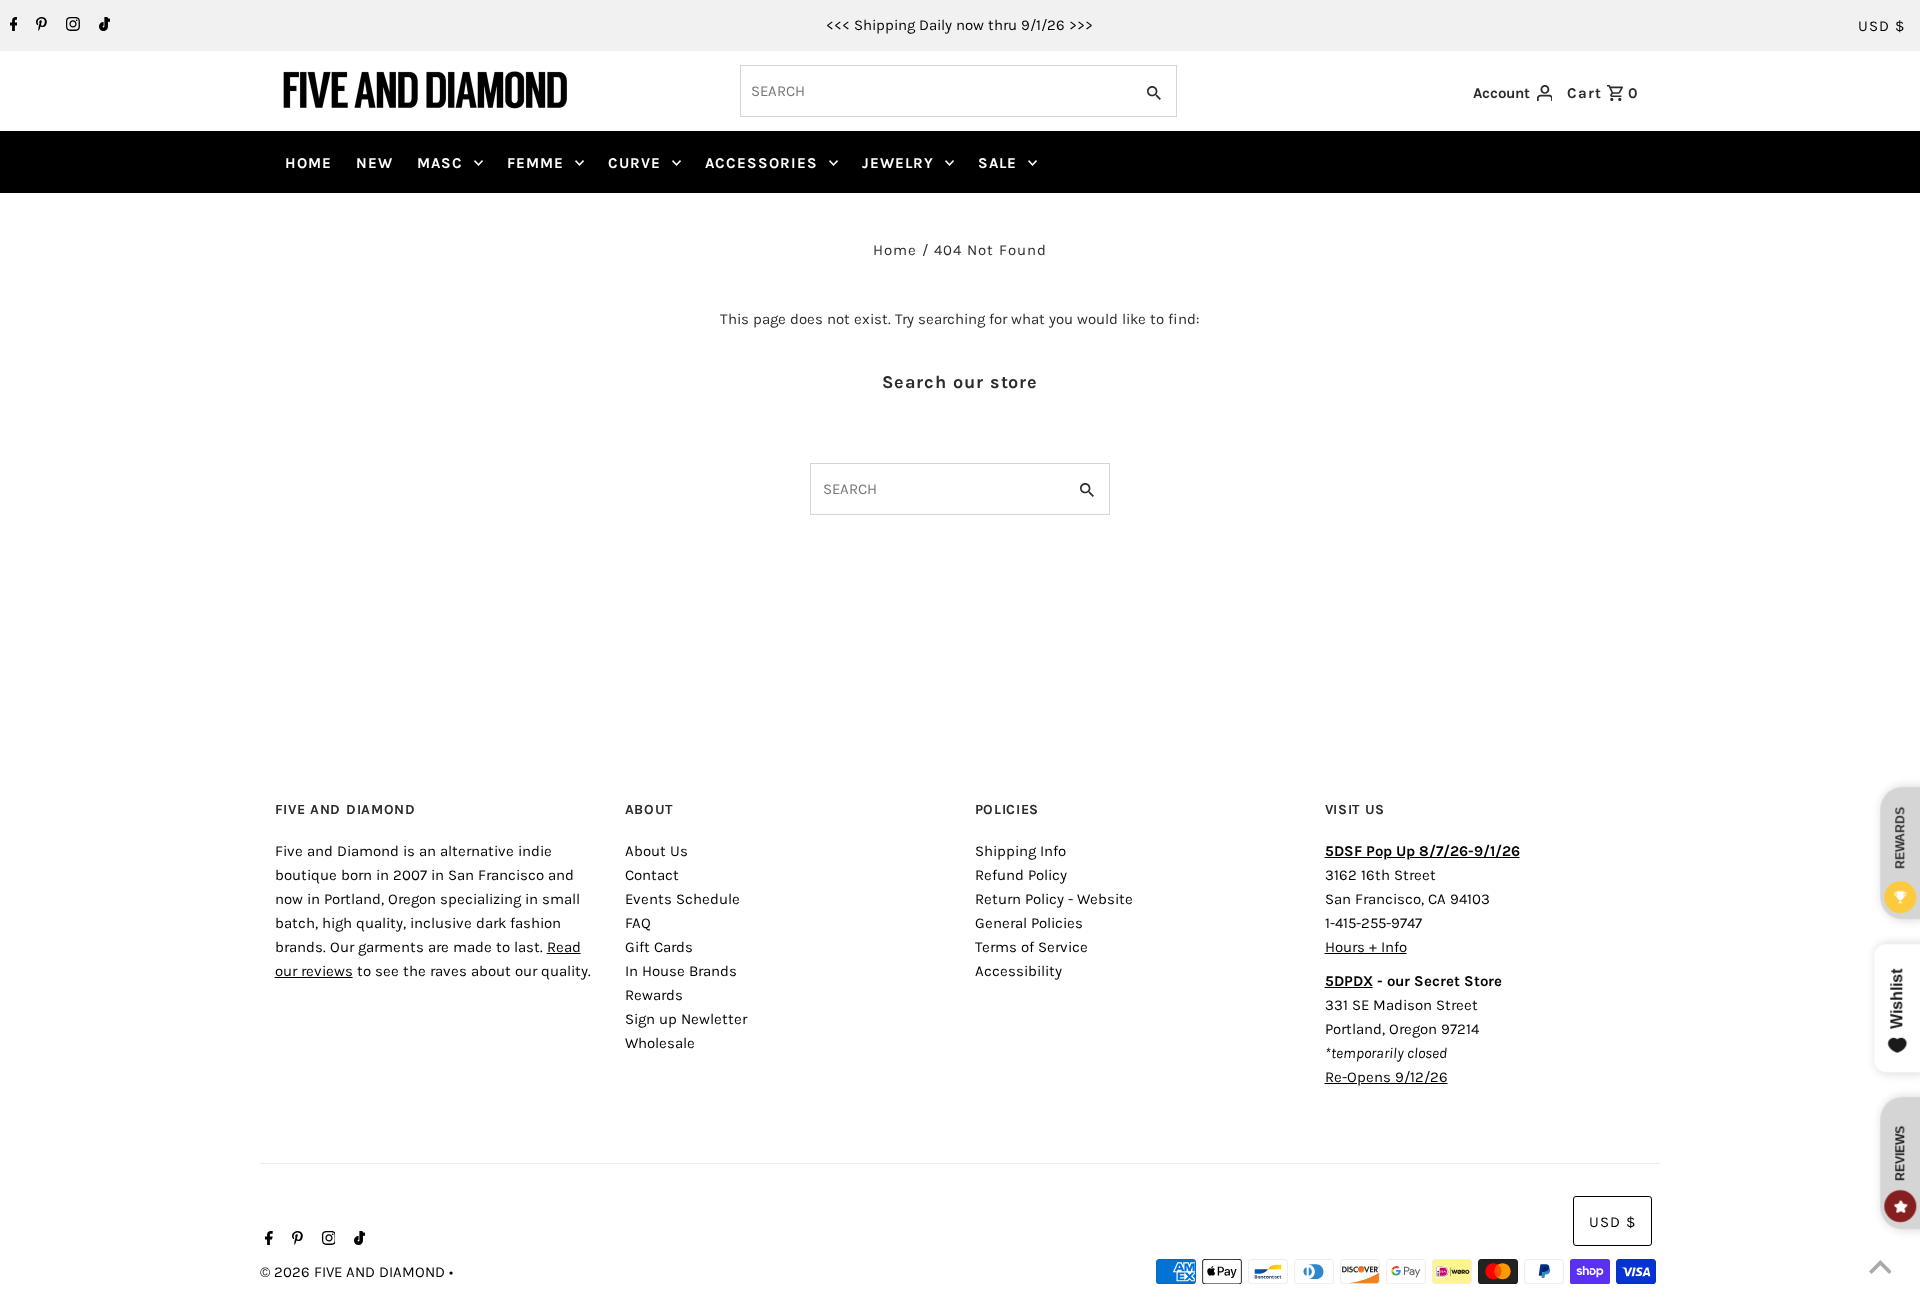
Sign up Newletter (686, 1019)
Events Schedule (682, 899)
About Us (656, 851)
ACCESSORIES (761, 163)
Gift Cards (659, 947)
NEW (374, 163)
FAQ (638, 923)
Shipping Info (1020, 851)
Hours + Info (1366, 947)
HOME (308, 163)
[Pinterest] (39, 26)
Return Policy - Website (1054, 899)
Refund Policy (1021, 875)
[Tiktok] (102, 26)
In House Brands (681, 971)
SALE (997, 163)
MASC (440, 163)
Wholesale (660, 1043)
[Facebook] (11, 26)
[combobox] (934, 91)
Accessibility (1018, 971)
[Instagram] (70, 26)
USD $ (1881, 26)
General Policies (1029, 923)
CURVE (634, 163)
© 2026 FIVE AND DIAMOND (354, 1272)
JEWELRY (898, 163)
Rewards (654, 995)
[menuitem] (308, 163)
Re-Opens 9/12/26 (1386, 1077)
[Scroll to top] (1880, 1269)
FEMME (535, 163)
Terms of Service (1031, 947)
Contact (652, 875)
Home (895, 250)
